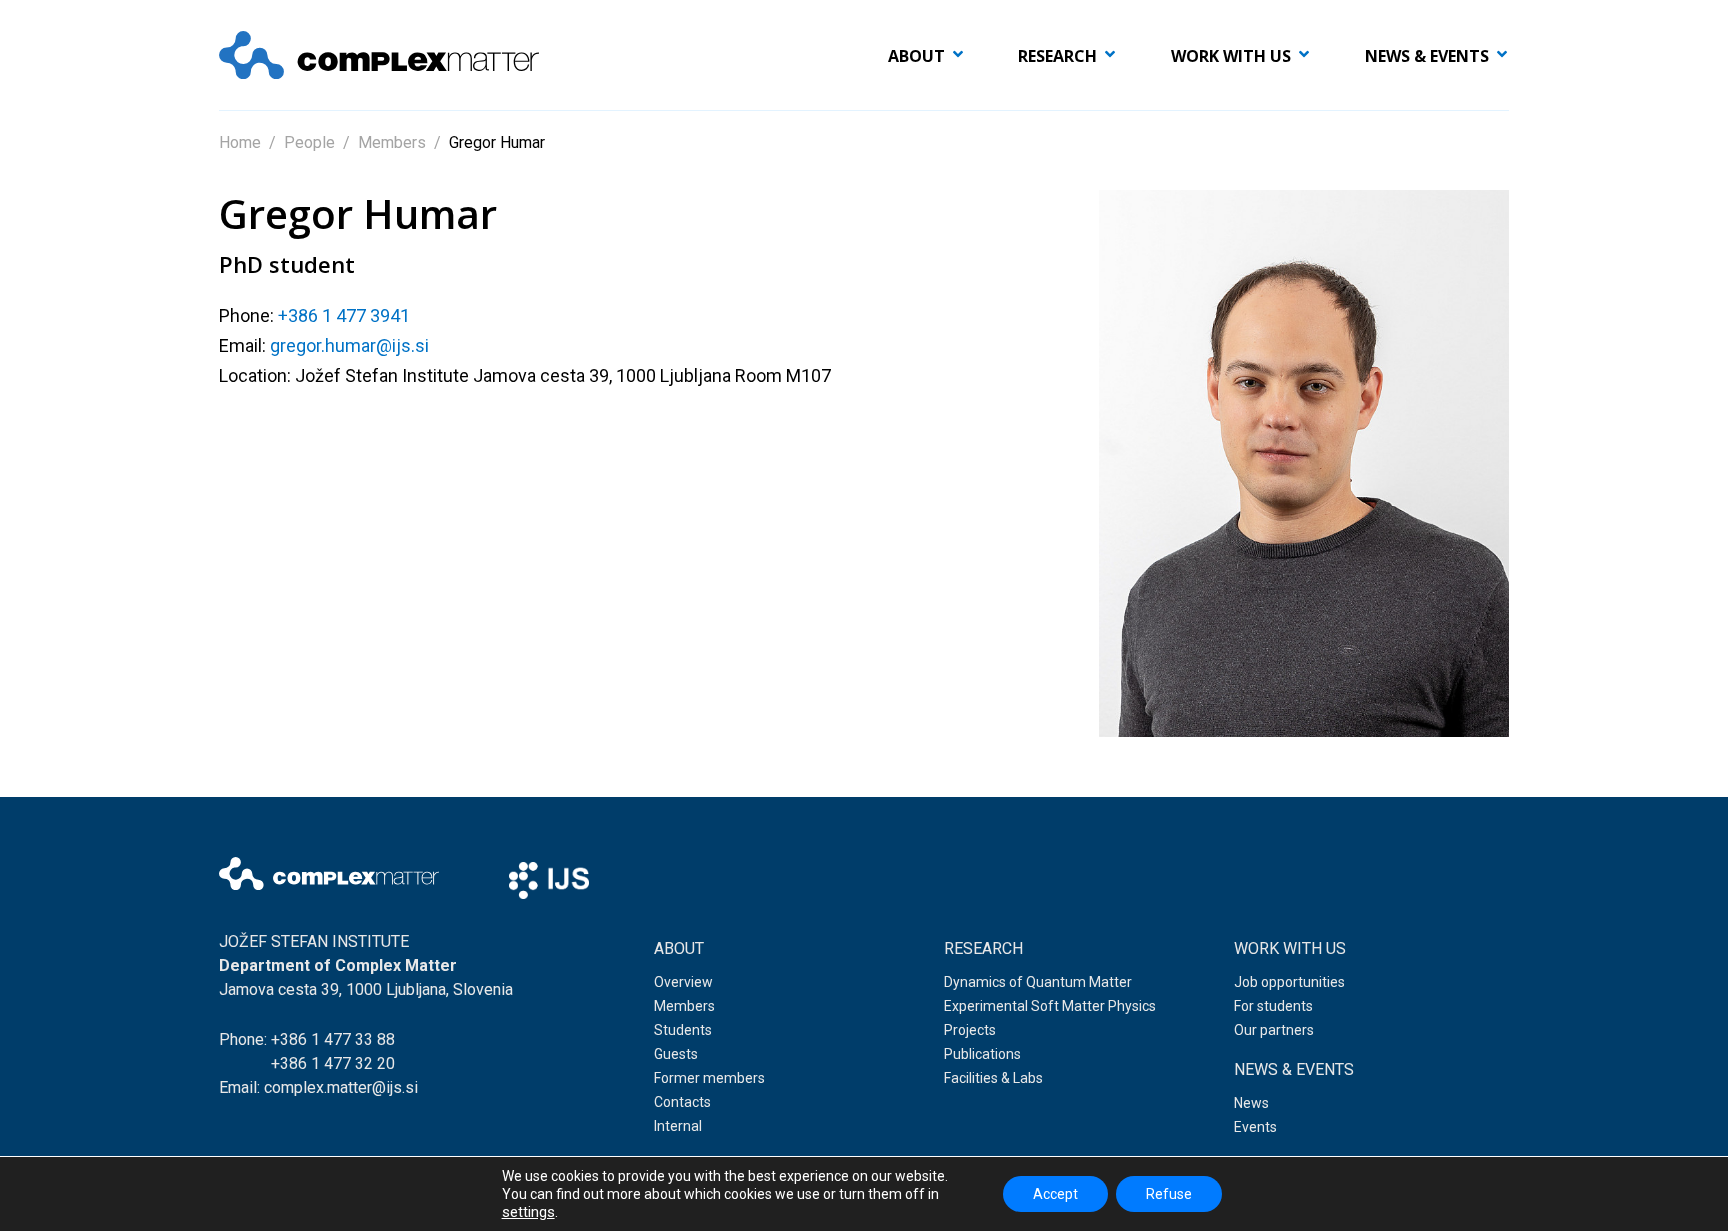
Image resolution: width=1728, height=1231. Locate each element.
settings (528, 1212)
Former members (709, 1078)
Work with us (1231, 56)
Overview (683, 982)
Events (1255, 1127)
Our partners (1274, 1030)
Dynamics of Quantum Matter (1038, 982)
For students (1273, 1006)
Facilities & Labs (993, 1078)
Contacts (682, 1102)
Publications (982, 1054)
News (1251, 1103)
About (916, 56)
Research (1057, 56)
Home (240, 142)
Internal (678, 1126)
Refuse (1169, 1194)
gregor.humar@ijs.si (349, 345)
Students (683, 1030)
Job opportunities (1289, 982)
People (309, 142)
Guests (676, 1054)
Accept (1055, 1194)
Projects (970, 1030)
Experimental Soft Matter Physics (1050, 1006)
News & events (1427, 56)
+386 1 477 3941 (344, 315)
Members (392, 142)
